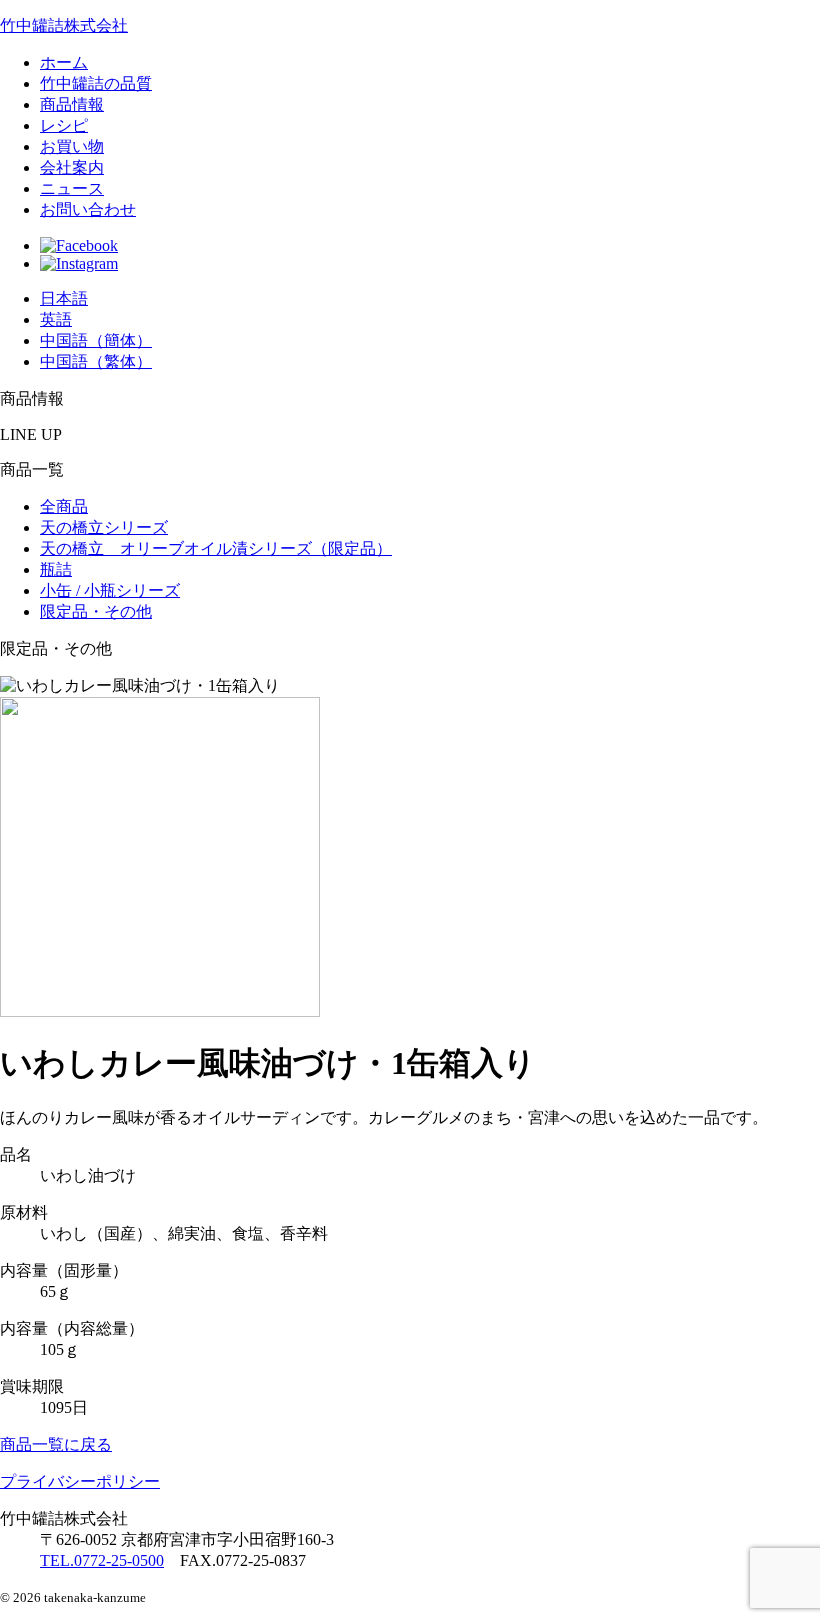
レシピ (64, 125)
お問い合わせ (88, 209)
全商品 (64, 506)
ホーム (64, 62)
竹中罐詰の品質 (96, 83)
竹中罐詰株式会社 (64, 25)
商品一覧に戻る (56, 1444)
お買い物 (72, 146)
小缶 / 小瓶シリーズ (110, 590)
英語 (56, 319)
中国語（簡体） (96, 340)
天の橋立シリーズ (104, 527)
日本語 (64, 298)
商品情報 (72, 104)
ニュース (72, 188)
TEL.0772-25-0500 (102, 1560)
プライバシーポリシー (80, 1481)
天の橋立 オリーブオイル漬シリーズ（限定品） (216, 548)
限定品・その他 (96, 611)
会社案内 (72, 167)
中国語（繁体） (96, 361)
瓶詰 (56, 569)
